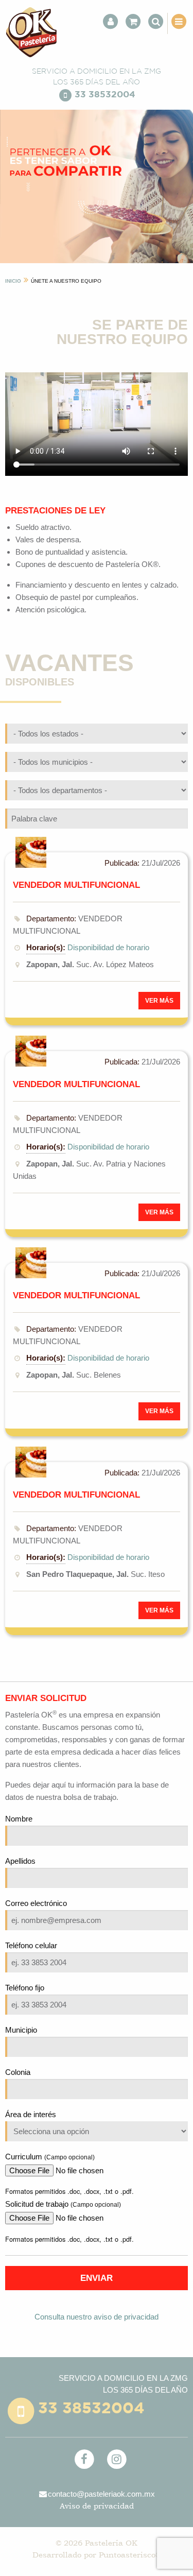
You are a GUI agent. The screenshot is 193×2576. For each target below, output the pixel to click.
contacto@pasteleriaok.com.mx (101, 2494)
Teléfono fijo (25, 1988)
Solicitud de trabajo (63, 2204)
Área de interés (31, 2114)
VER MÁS (159, 1001)
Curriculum (50, 2157)
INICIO (13, 281)
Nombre (19, 1819)
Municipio (21, 2030)
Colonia (18, 2072)
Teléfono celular (31, 1945)
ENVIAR (97, 2278)
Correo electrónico (36, 1903)
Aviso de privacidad (97, 2506)
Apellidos (20, 1861)
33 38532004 (105, 95)
